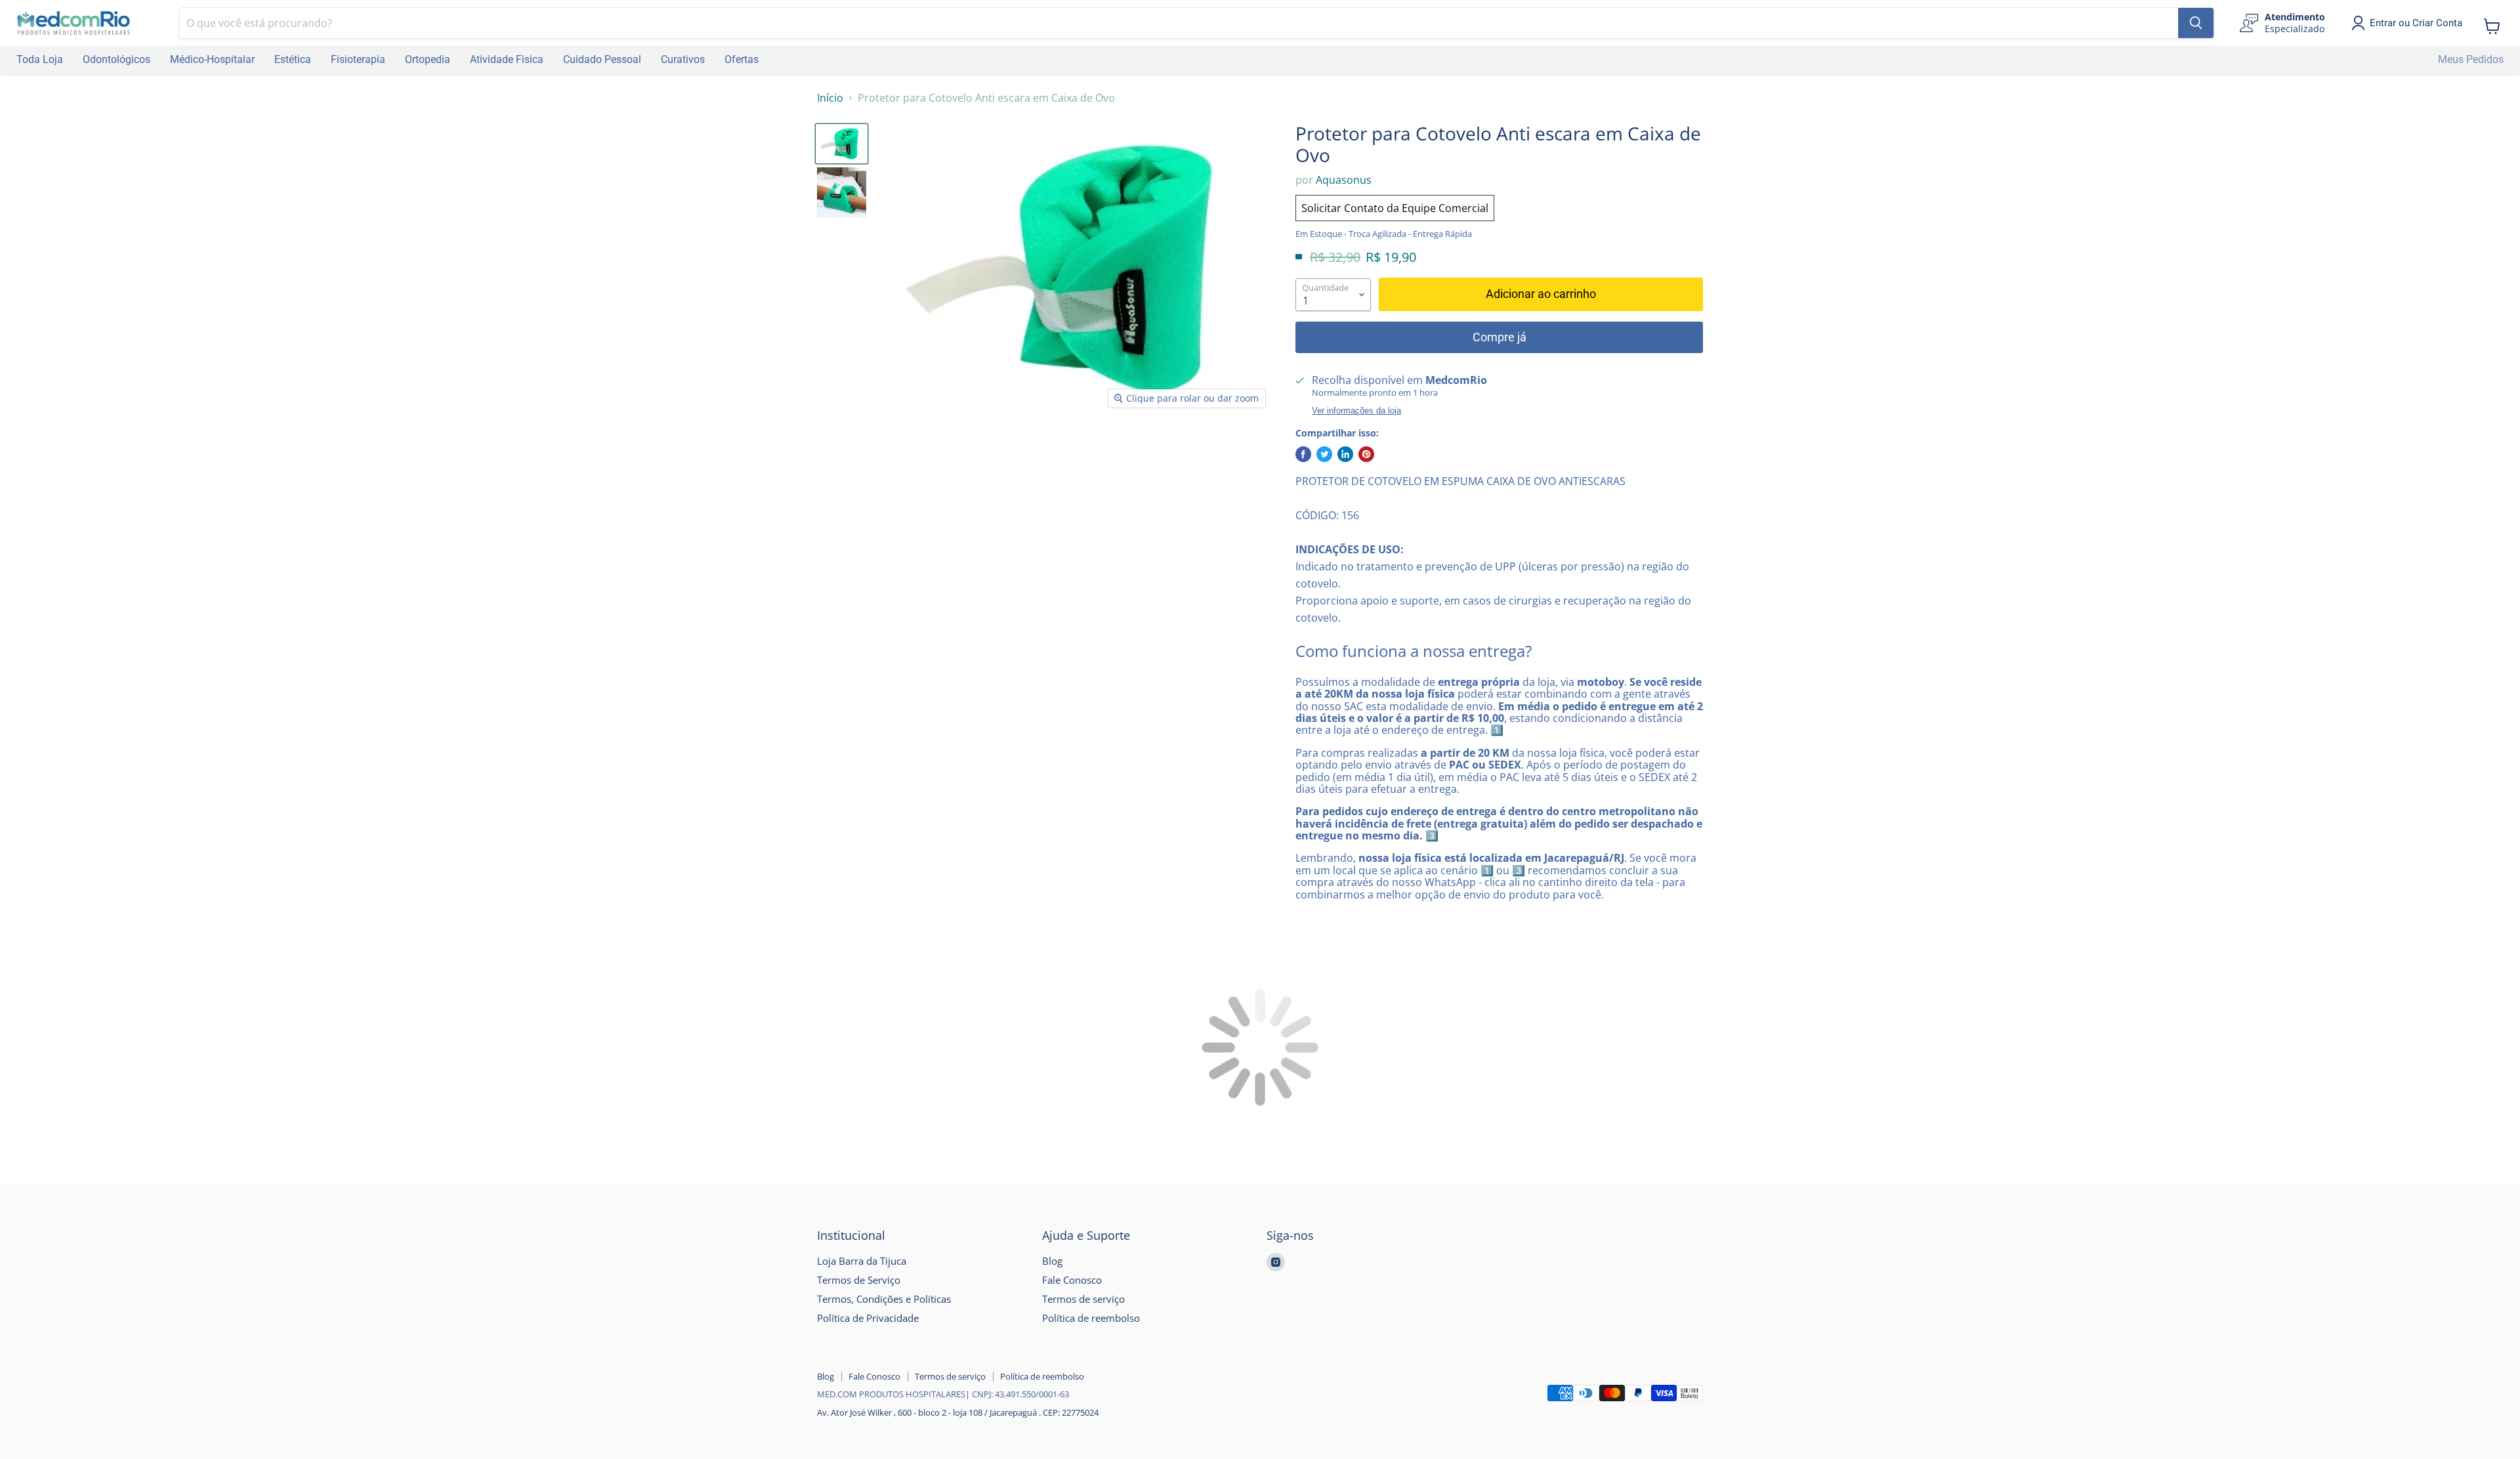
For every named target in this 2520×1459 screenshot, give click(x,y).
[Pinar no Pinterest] (1366, 454)
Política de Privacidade (868, 1318)
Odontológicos (116, 59)
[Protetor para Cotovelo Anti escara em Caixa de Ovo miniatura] (842, 144)
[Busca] (2196, 23)
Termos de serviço (1083, 1299)
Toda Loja (40, 59)
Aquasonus (1344, 180)
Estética (293, 59)
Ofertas (742, 59)
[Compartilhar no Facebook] (1303, 454)
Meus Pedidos (2471, 59)
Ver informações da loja (1356, 411)
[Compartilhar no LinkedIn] (1345, 454)
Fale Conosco (1072, 1280)
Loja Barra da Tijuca (862, 1261)
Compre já (1500, 337)
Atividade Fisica (507, 59)
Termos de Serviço (859, 1280)
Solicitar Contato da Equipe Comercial (1395, 208)
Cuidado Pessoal (602, 59)
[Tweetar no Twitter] (1324, 454)
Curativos (683, 59)
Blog (1052, 1261)
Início (830, 98)
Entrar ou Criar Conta (2416, 23)
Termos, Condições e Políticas (884, 1299)
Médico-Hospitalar (212, 59)
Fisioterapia (358, 59)
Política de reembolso (1091, 1318)
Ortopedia (428, 59)
